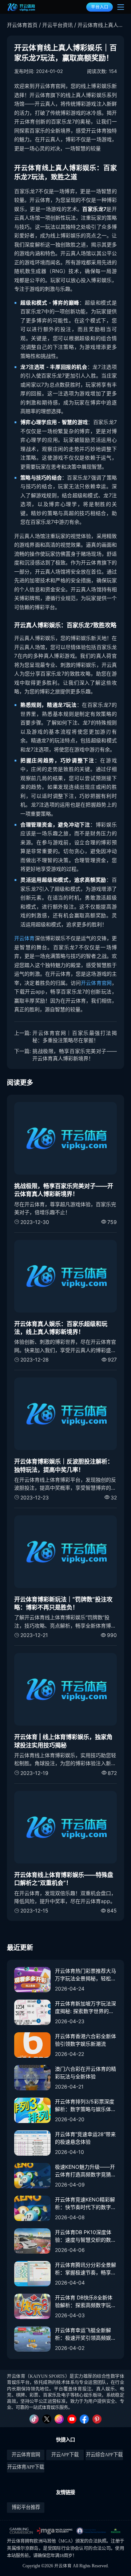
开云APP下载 (65, 2455)
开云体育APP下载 (26, 2467)
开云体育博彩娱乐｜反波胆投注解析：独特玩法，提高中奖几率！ (64, 1465)
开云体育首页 (22, 25)
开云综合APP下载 (104, 2455)
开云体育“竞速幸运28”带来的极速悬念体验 (85, 2138)
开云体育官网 (96, 983)
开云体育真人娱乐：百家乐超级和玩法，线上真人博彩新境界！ (61, 1328)
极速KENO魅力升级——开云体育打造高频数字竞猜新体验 (86, 2171)
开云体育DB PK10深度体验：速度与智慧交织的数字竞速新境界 (86, 2236)
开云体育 (24, 938)
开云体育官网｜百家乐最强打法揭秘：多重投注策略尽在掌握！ (75, 1036)
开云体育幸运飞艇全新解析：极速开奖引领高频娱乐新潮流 (86, 2334)
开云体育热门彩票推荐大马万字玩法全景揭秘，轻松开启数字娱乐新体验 (86, 1975)
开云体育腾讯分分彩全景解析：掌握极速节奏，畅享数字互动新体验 (86, 2269)
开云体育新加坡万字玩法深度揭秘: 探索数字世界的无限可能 (86, 2008)
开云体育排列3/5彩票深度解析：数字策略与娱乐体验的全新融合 (86, 2106)
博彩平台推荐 (26, 2507)
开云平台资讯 (57, 25)
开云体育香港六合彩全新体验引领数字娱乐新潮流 (86, 2040)
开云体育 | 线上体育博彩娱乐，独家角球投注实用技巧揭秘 (63, 1741)
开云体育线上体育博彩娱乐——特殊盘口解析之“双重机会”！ (64, 1879)
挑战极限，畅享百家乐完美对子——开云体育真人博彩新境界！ (75, 1055)
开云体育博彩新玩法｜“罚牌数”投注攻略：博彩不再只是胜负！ (63, 1603)
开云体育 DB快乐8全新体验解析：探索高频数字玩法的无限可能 (86, 2302)
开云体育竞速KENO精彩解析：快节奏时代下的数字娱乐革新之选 (86, 2204)
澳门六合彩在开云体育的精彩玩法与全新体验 (86, 2073)
